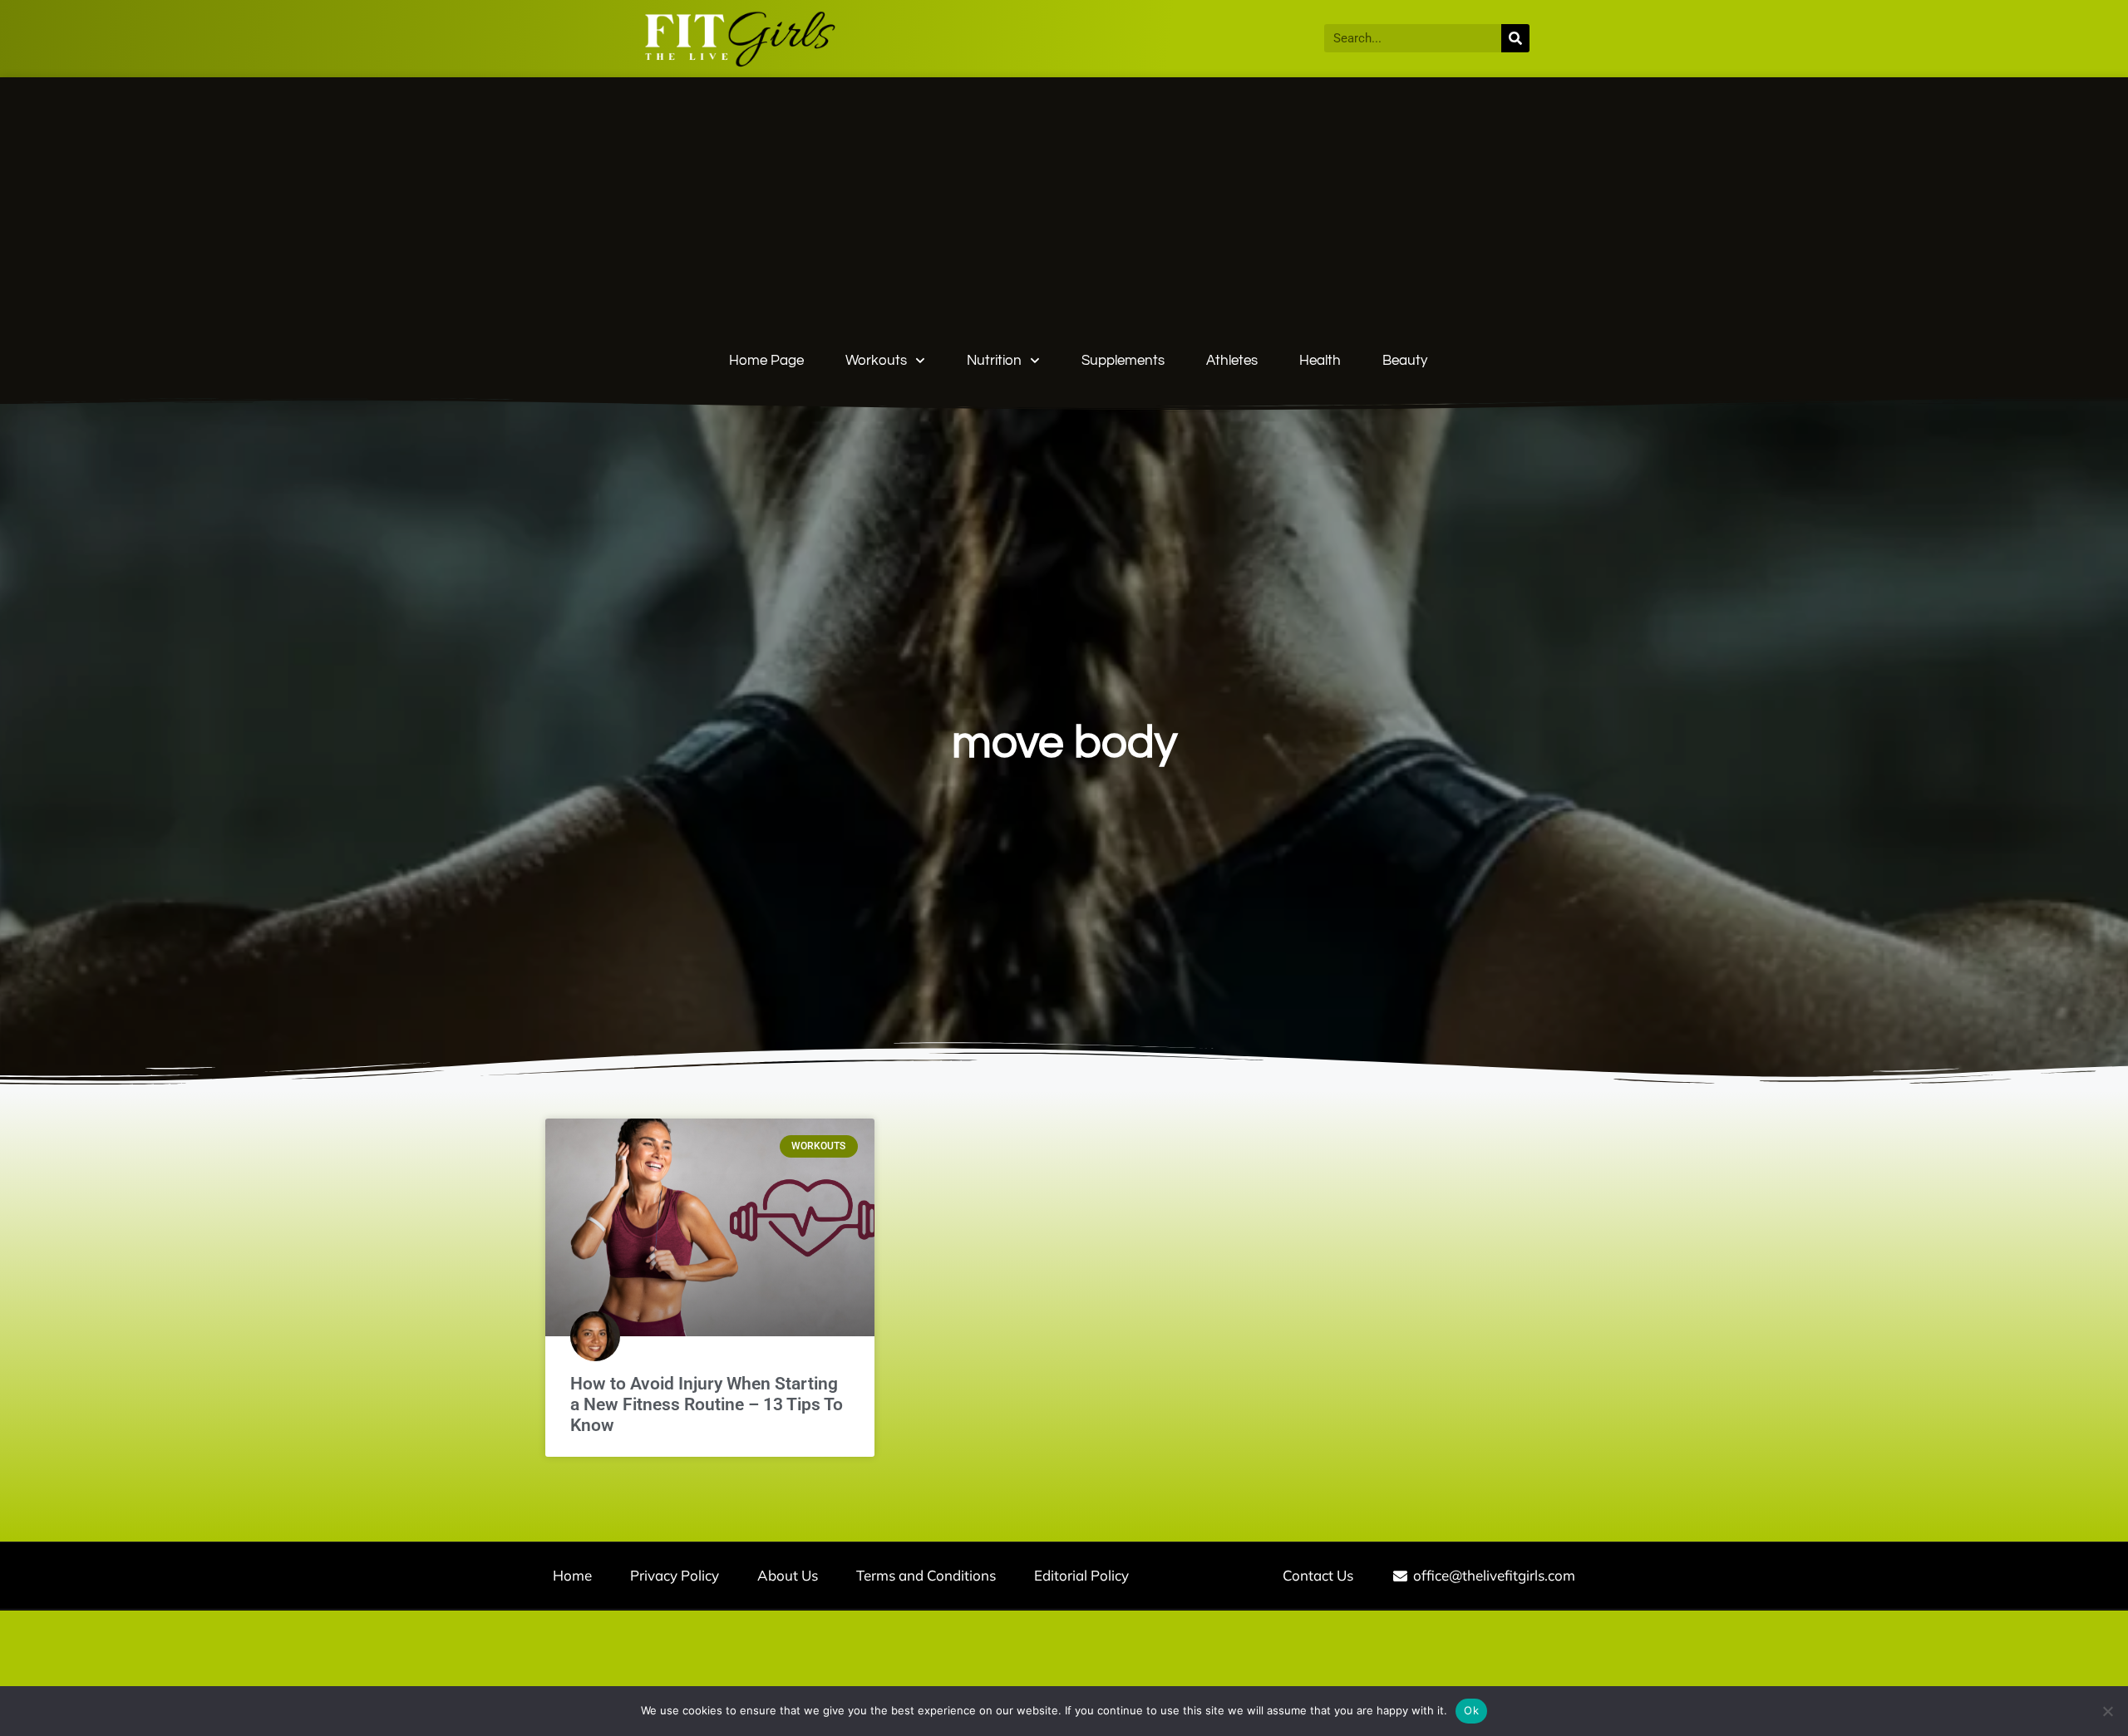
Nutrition (994, 361)
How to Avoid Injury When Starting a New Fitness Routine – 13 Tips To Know (707, 1404)
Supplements (1123, 361)
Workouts (876, 361)
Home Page (766, 361)
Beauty (1405, 361)
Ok (1471, 1710)
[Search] (1515, 38)
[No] (2107, 1711)
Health (1320, 361)
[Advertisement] (1078, 217)
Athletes (1232, 361)
